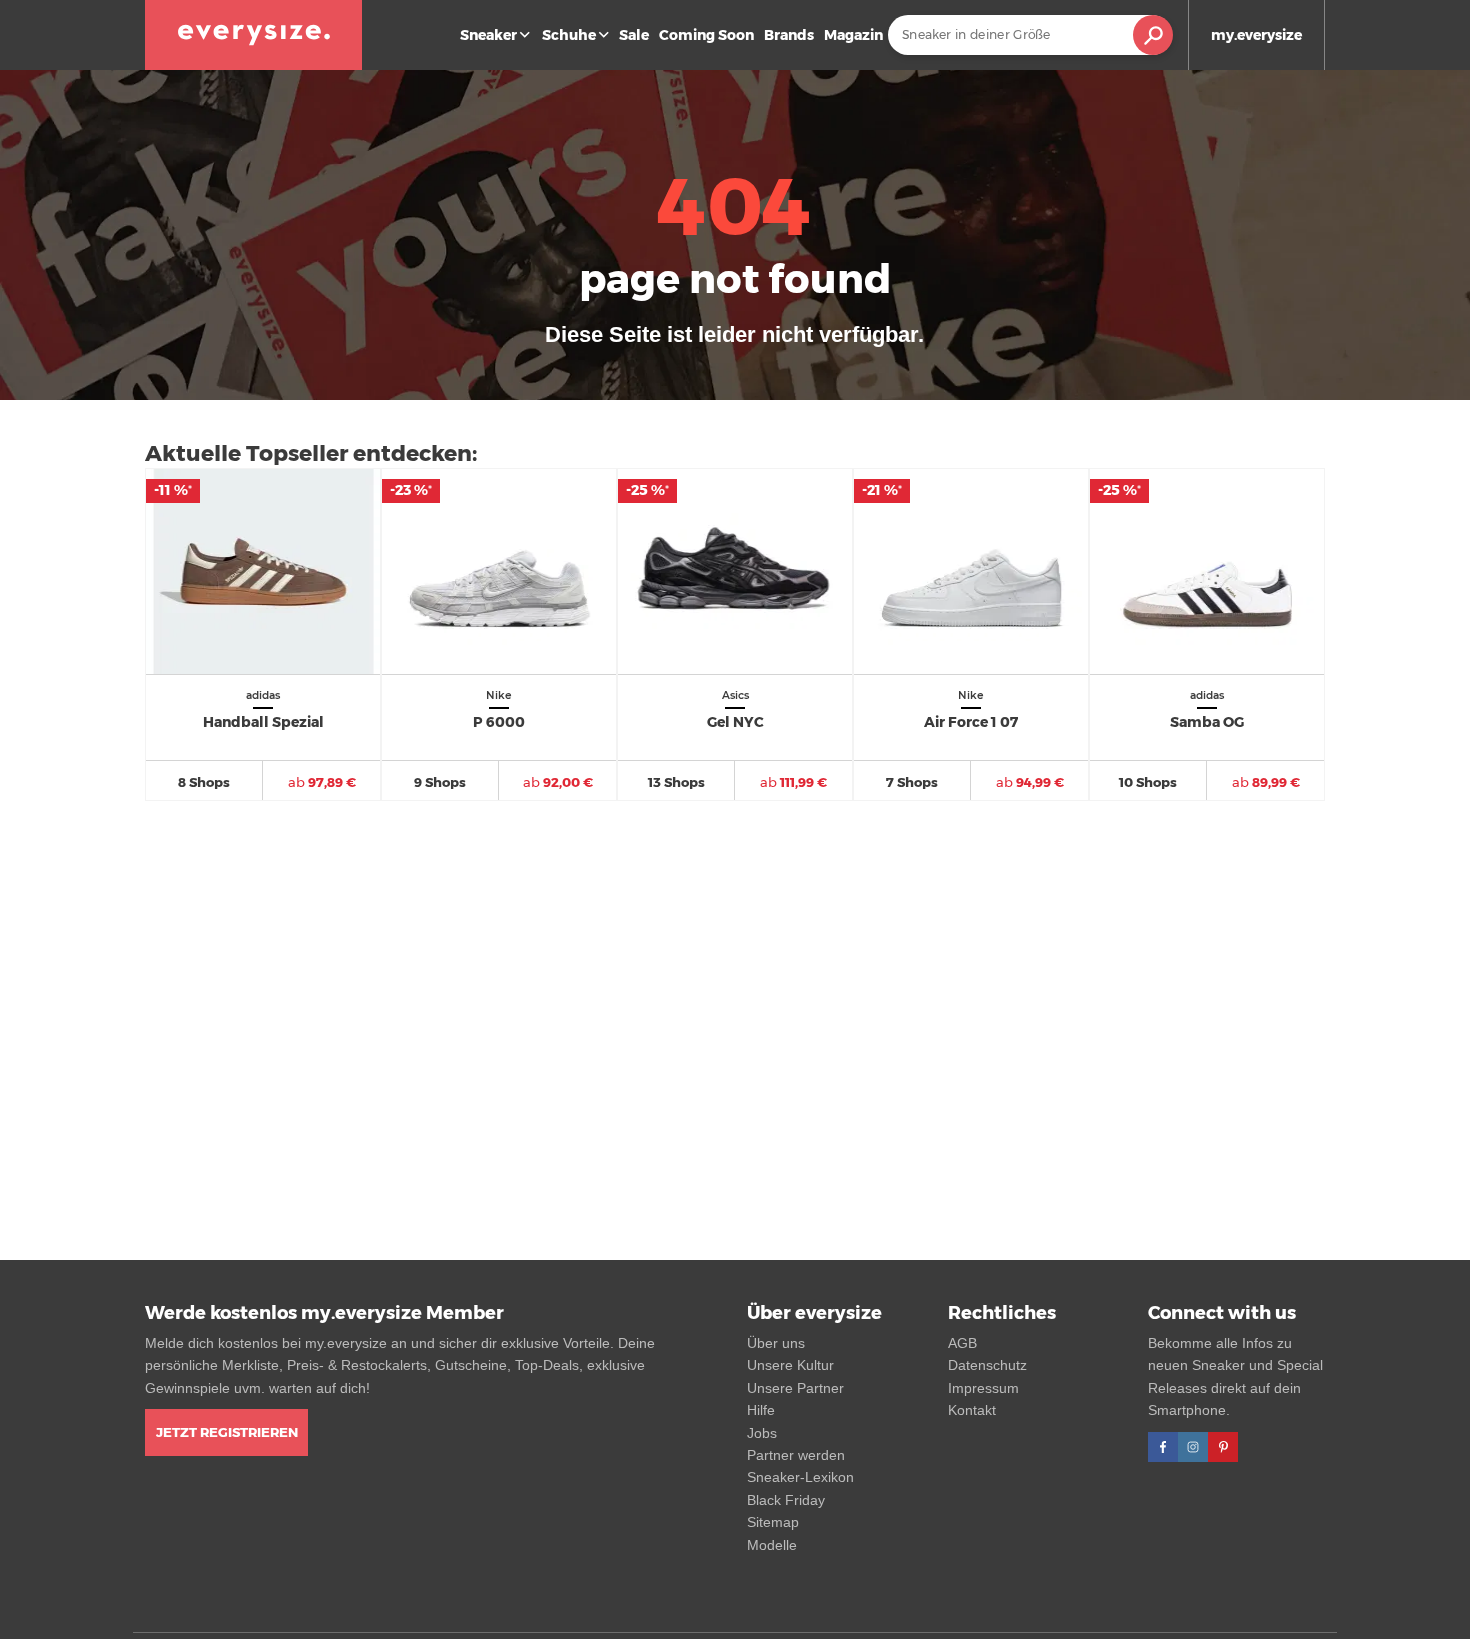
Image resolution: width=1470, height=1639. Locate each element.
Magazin (853, 35)
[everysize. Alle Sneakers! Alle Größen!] (253, 35)
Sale (634, 35)
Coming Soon (706, 35)
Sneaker (488, 35)
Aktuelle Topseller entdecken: (311, 453)
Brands (789, 35)
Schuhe (569, 35)
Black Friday (786, 1500)
